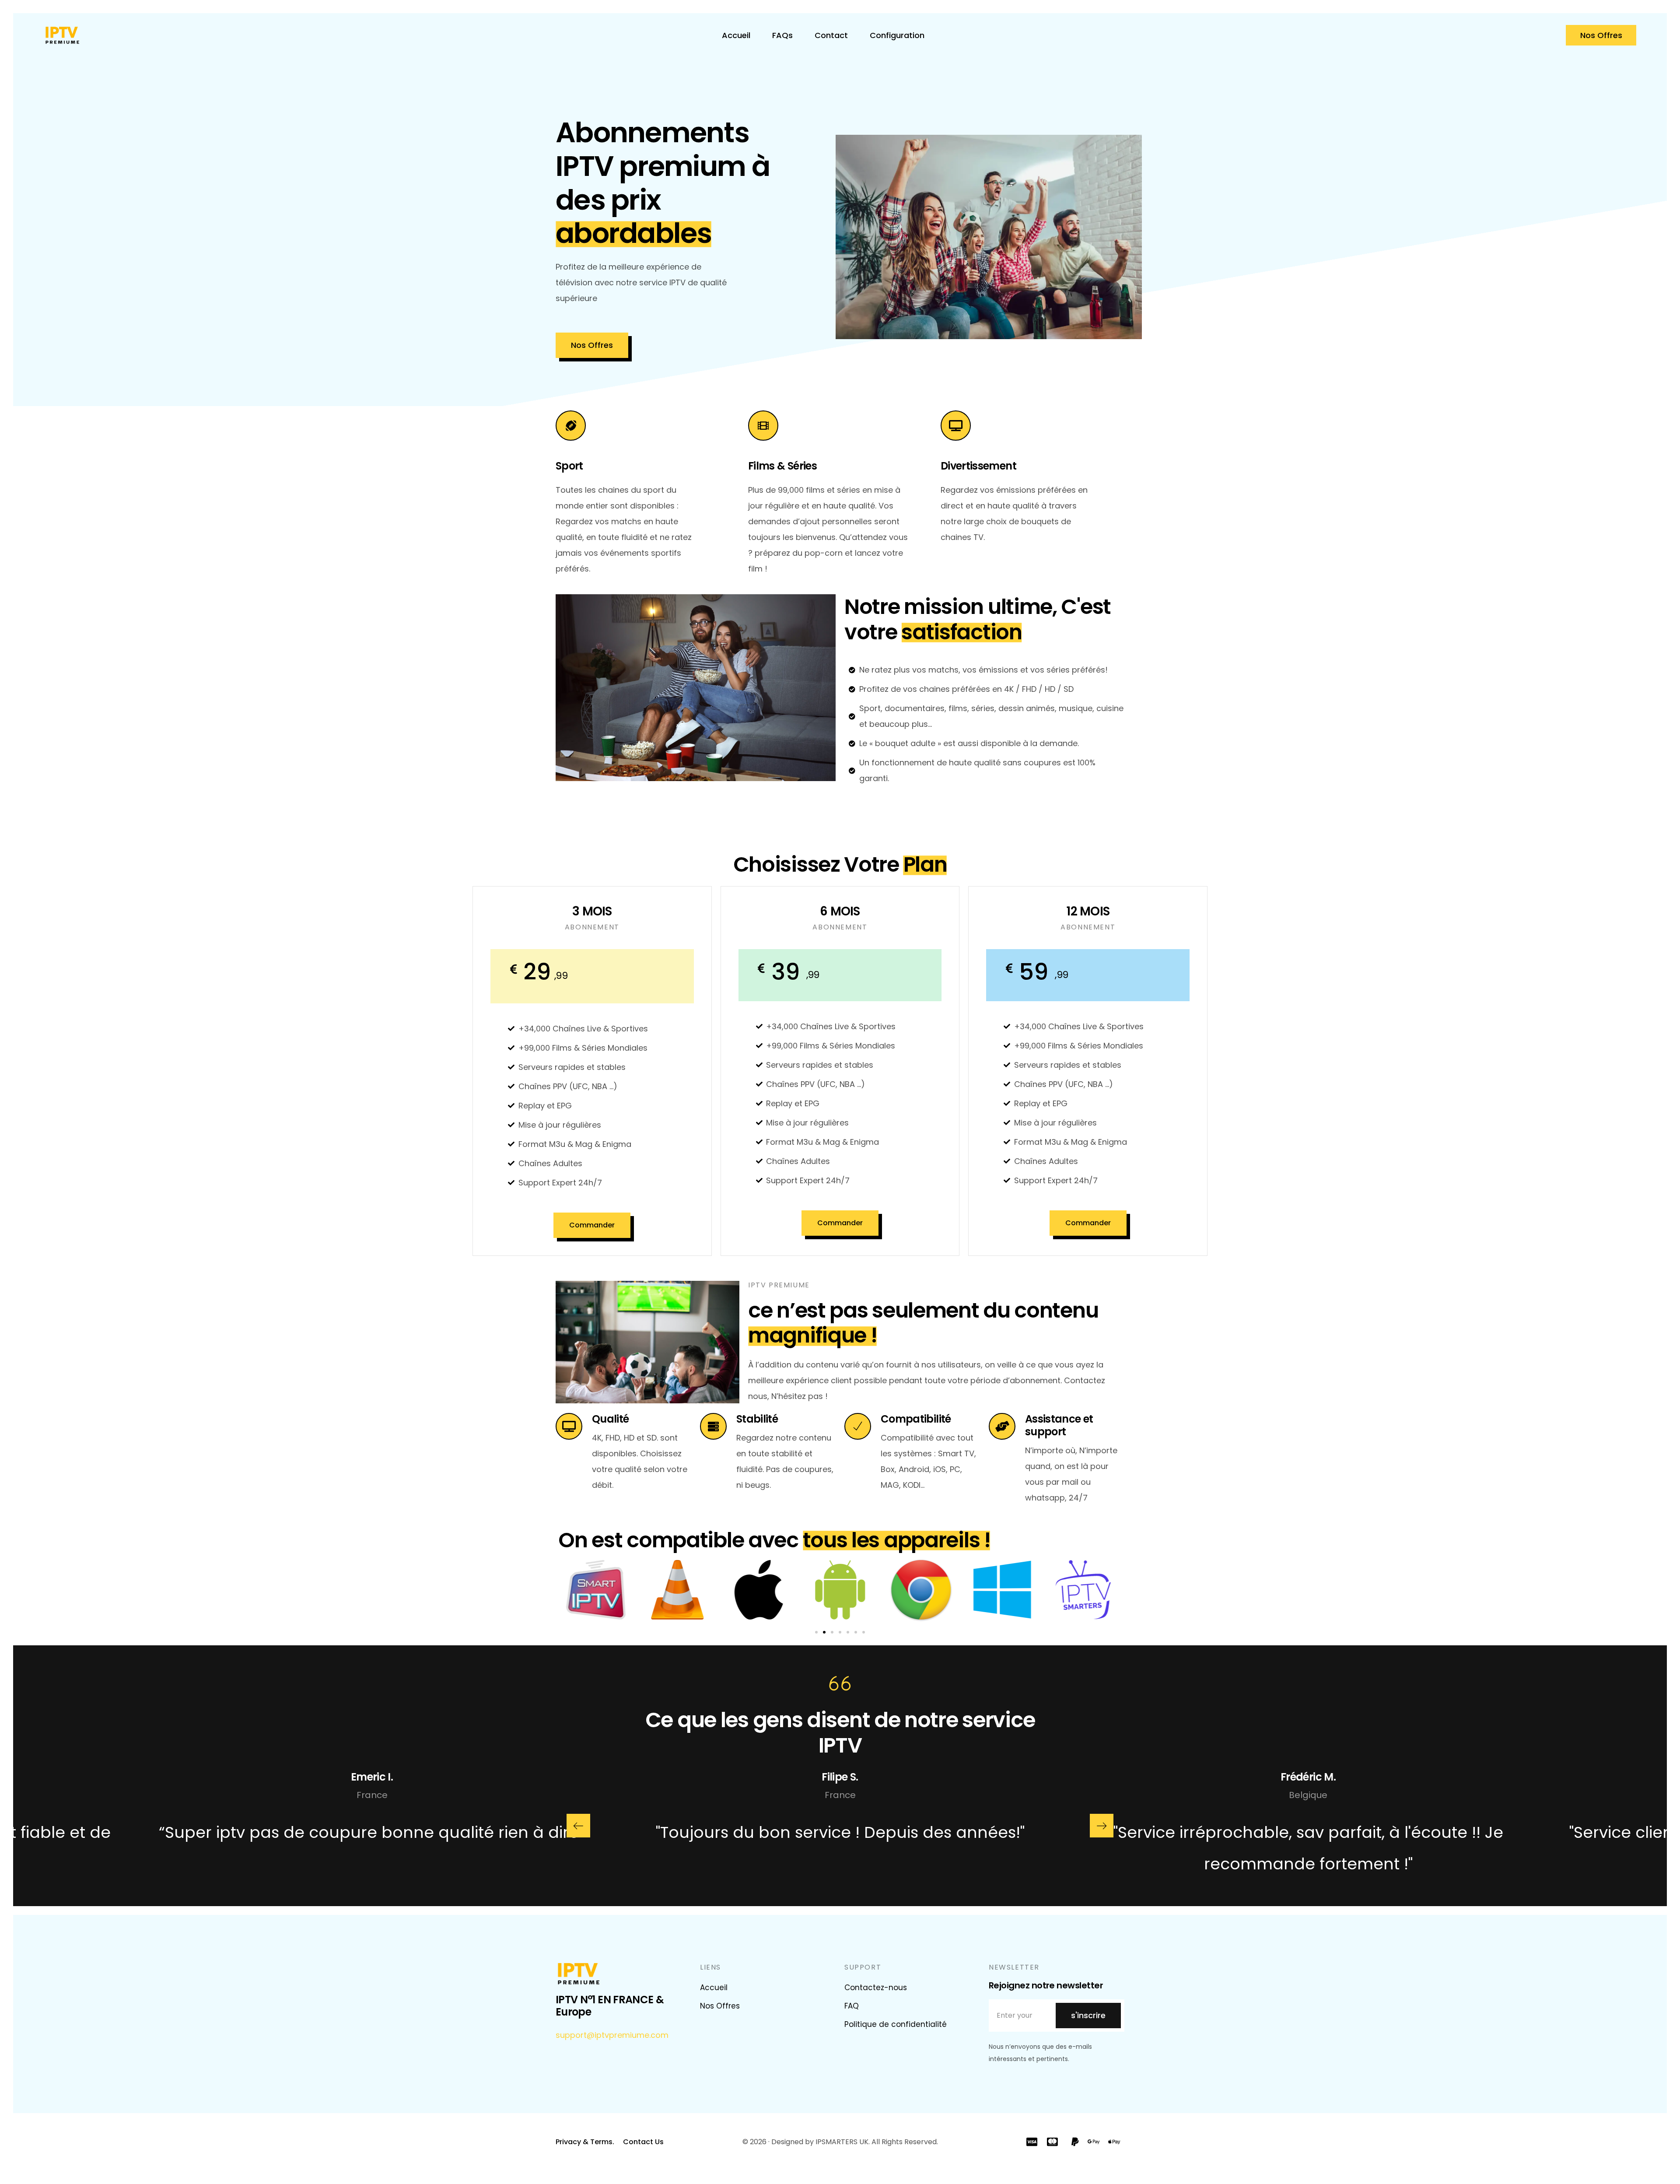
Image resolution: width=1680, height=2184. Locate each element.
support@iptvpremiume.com (612, 2035)
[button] (816, 1632)
